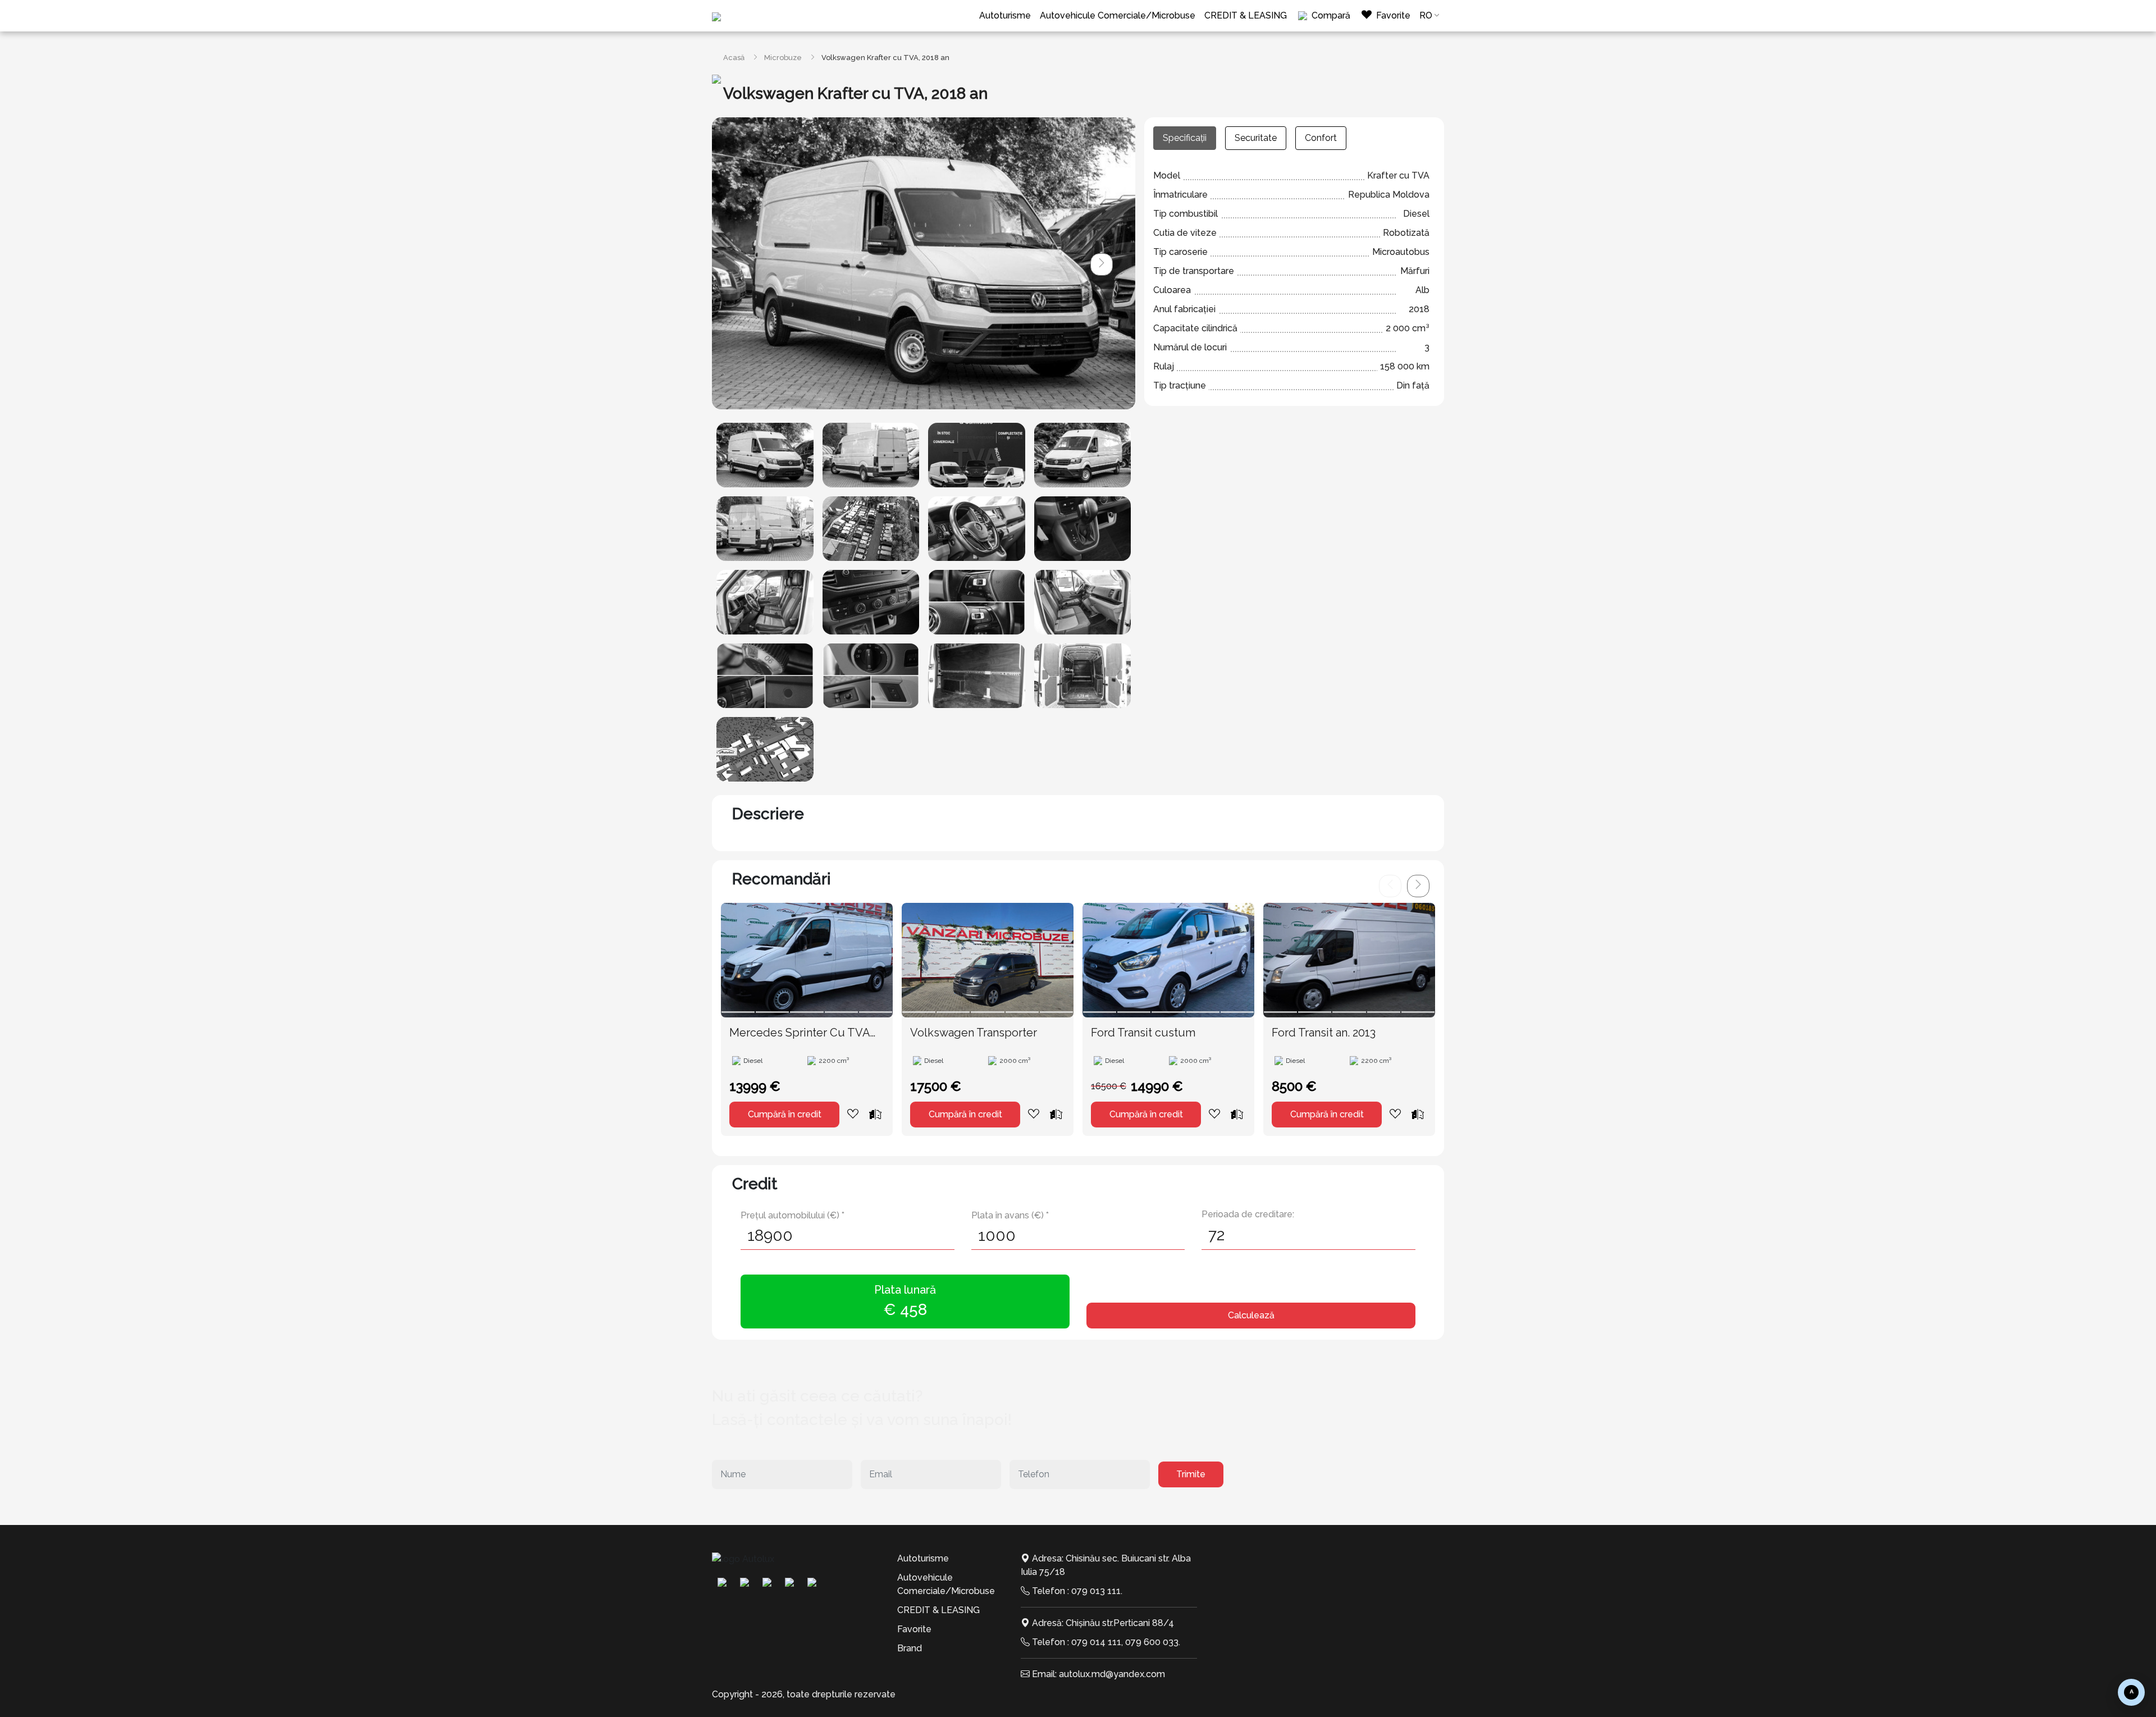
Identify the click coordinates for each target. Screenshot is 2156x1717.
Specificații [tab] (1185, 138)
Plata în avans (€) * (1010, 1215)
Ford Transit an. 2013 (1324, 1033)
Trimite (1191, 1474)
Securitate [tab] (1256, 138)
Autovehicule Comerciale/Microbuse (1118, 15)
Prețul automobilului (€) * (792, 1215)
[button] (1102, 264)
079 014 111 (1096, 1642)
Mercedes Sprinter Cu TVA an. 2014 (800, 1033)
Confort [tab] (1321, 138)
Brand (910, 1648)
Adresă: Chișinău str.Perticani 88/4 (1103, 1623)
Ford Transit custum (1143, 1033)
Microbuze (783, 58)
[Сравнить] (875, 1114)
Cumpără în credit (785, 1114)
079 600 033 (1152, 1642)
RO (1426, 15)
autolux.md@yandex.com (1112, 1674)
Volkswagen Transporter (974, 1033)
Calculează (1251, 1315)
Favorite (914, 1629)
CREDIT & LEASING (1246, 15)
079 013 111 (1096, 1591)
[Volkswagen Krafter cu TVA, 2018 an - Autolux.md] (765, 455)
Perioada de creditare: (1248, 1214)
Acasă (734, 58)
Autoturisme (1005, 15)
